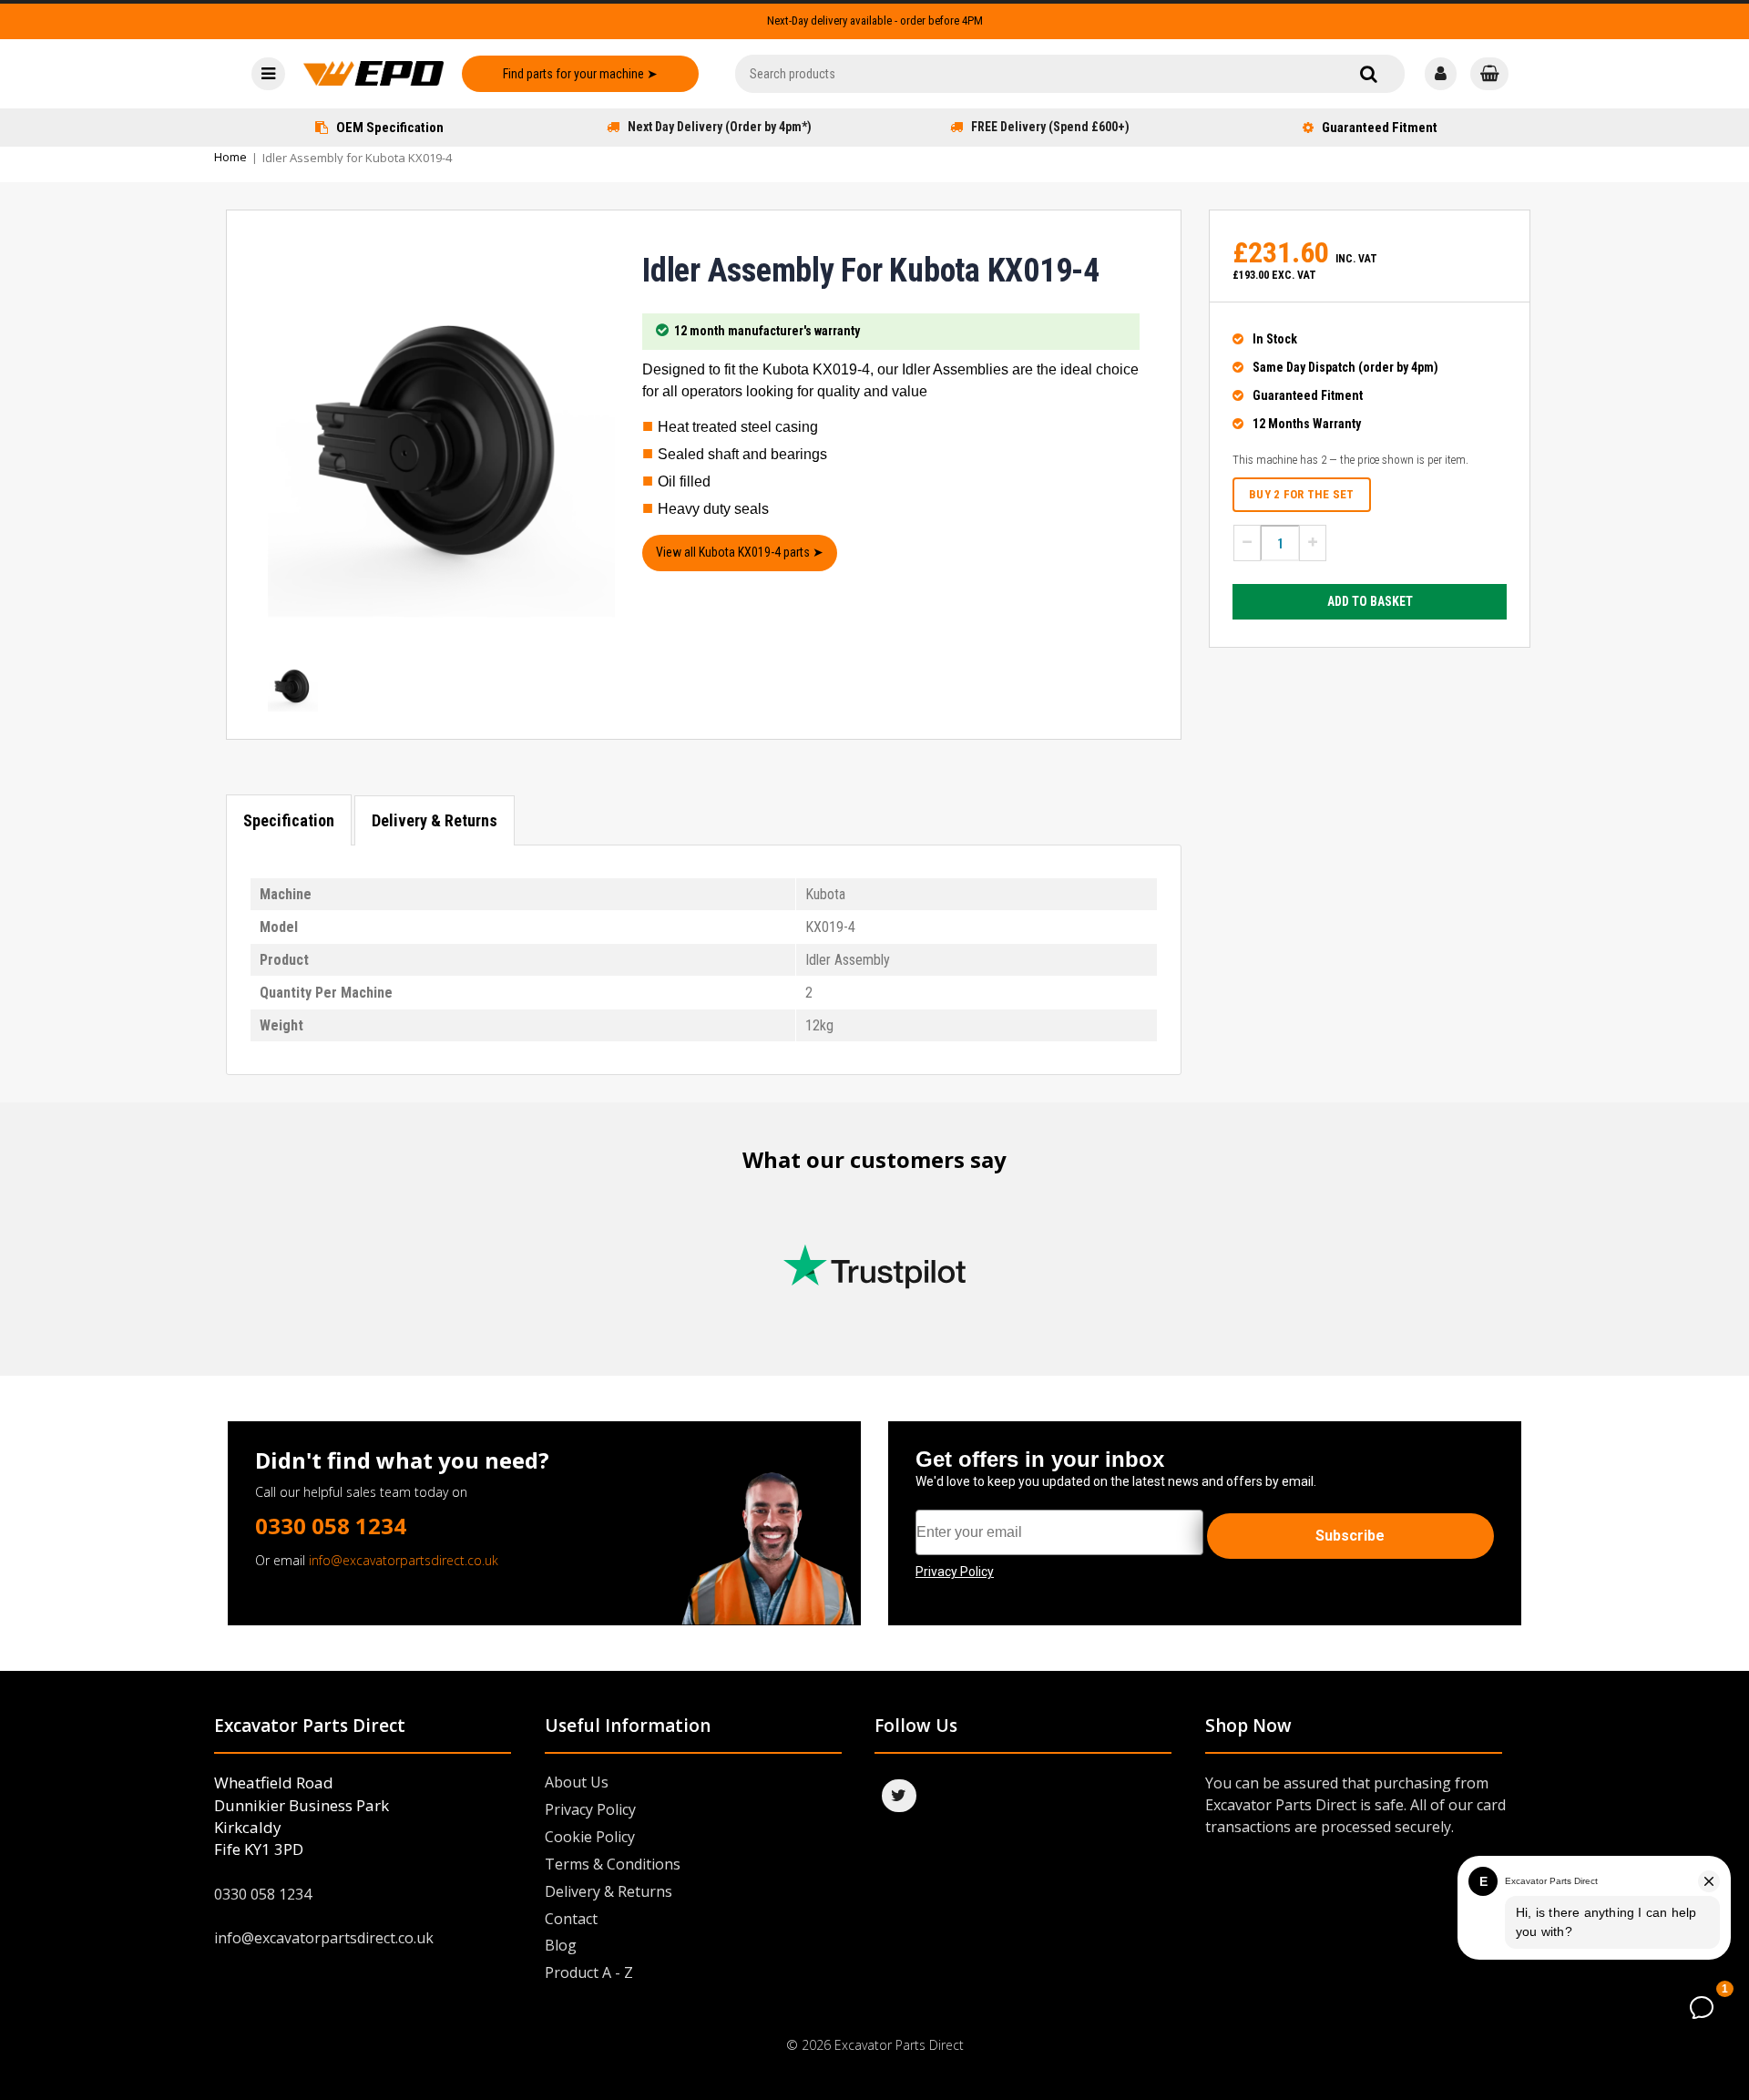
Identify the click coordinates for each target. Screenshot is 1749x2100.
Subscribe (1350, 1536)
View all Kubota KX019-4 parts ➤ (740, 552)
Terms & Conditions (613, 1864)
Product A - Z (589, 1972)
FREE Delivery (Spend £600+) (1050, 127)
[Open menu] (268, 74)
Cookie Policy (590, 1837)
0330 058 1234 (331, 1526)
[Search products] (1369, 74)
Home (230, 157)
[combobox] (1070, 74)
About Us (577, 1782)
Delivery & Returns (435, 820)
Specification (289, 820)
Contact (571, 1919)
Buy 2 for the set (1301, 494)
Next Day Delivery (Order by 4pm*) (720, 127)
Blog (561, 1945)
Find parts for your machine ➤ (580, 74)
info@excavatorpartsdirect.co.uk (404, 1560)
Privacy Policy (590, 1809)
